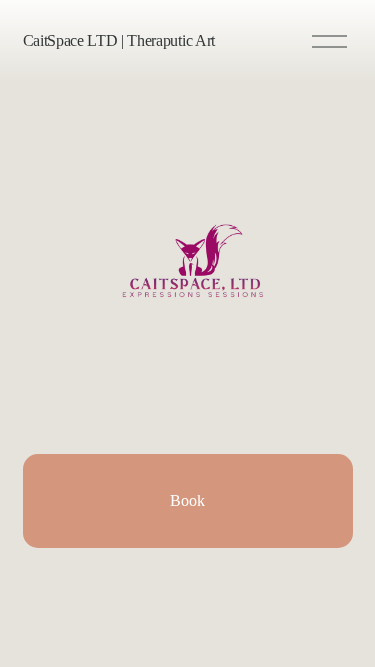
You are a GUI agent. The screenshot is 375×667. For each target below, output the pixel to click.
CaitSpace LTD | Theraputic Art (119, 40)
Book (187, 500)
